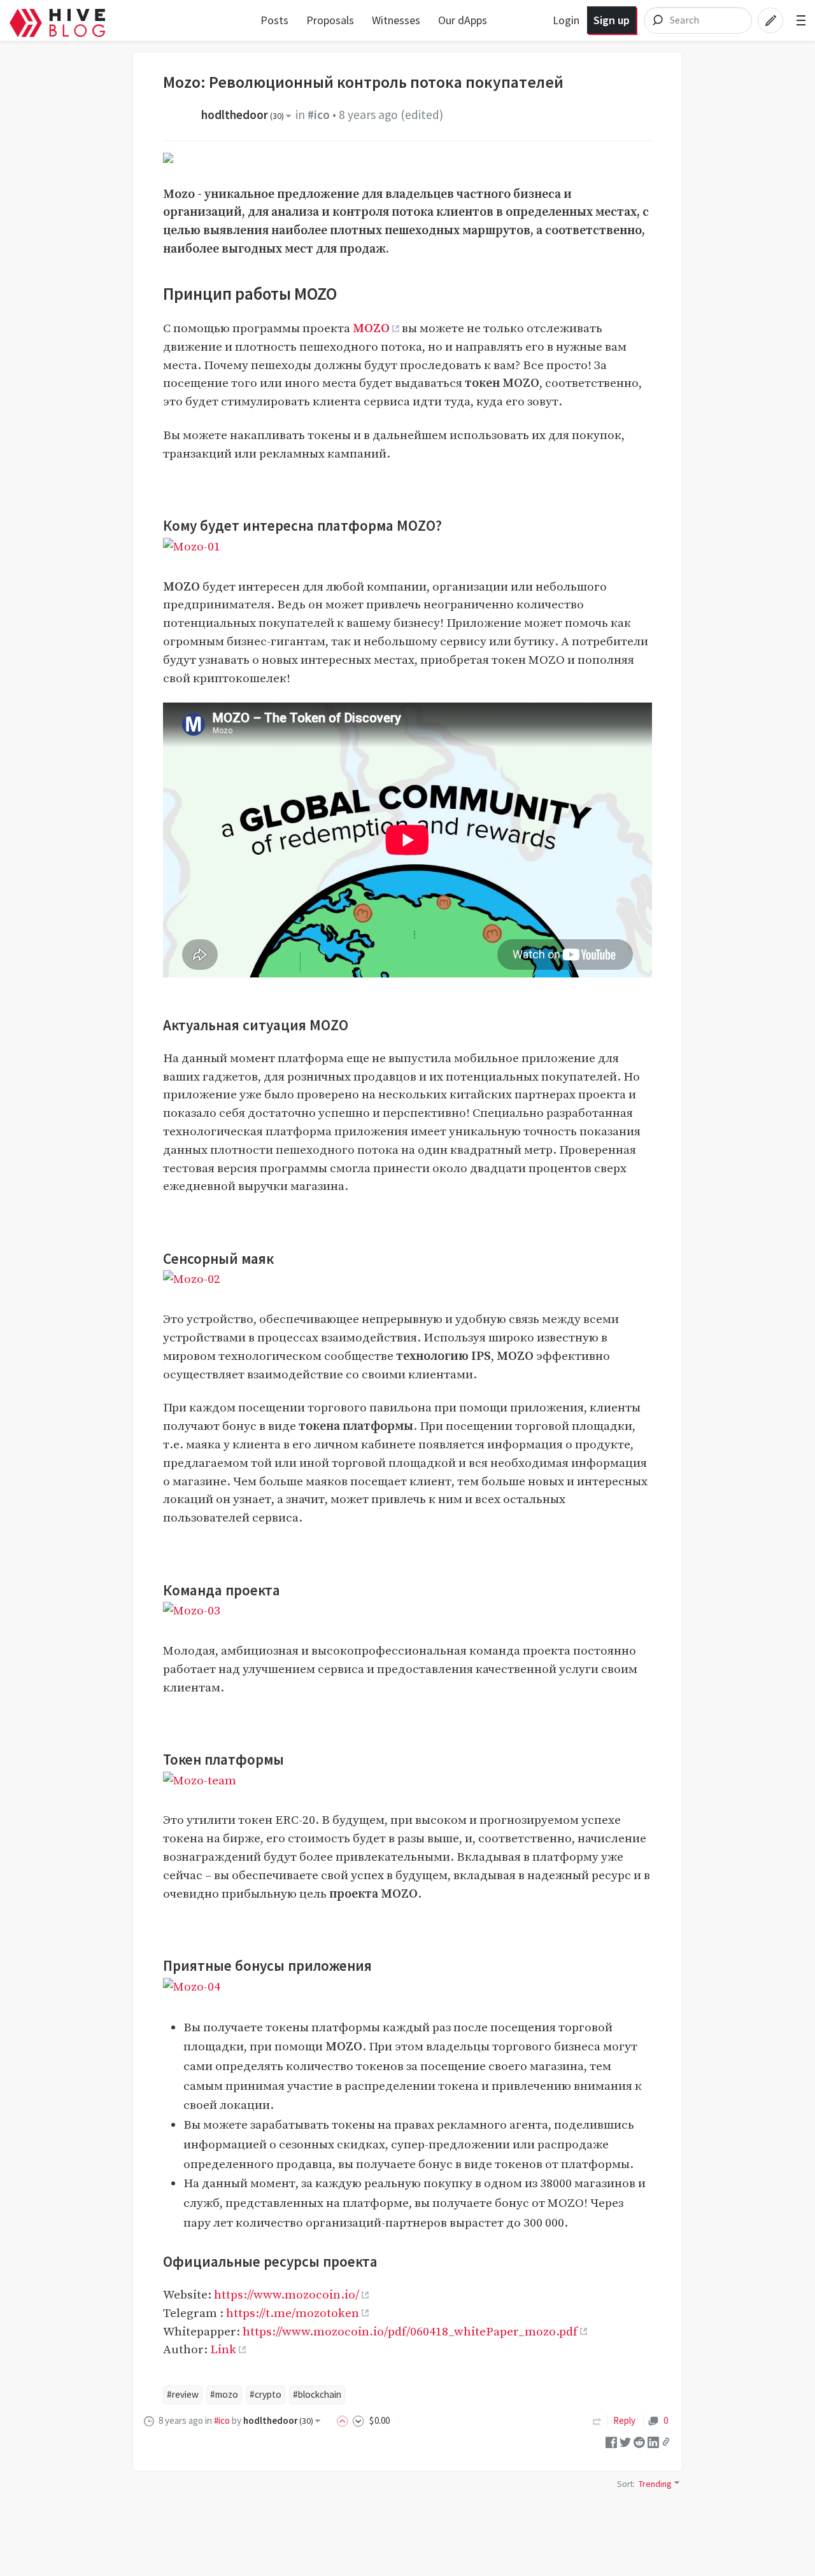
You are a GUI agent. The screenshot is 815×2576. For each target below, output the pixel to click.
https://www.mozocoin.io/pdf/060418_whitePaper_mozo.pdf (410, 2332)
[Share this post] (666, 2442)
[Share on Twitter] (625, 2441)
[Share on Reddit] (639, 2441)
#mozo (224, 2394)
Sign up (612, 20)
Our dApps (463, 20)
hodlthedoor (243, 115)
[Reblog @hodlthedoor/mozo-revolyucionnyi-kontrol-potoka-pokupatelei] (597, 2420)
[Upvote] (344, 2420)
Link (223, 2349)
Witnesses (396, 20)
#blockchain (317, 2394)
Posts (274, 20)
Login (566, 20)
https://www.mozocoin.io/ (287, 2295)
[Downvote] (358, 2420)
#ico (319, 115)
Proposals (330, 20)
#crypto (266, 2394)
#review (183, 2394)
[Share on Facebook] (611, 2441)
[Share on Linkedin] (653, 2441)
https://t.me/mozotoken (293, 2313)
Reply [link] (624, 2420)
